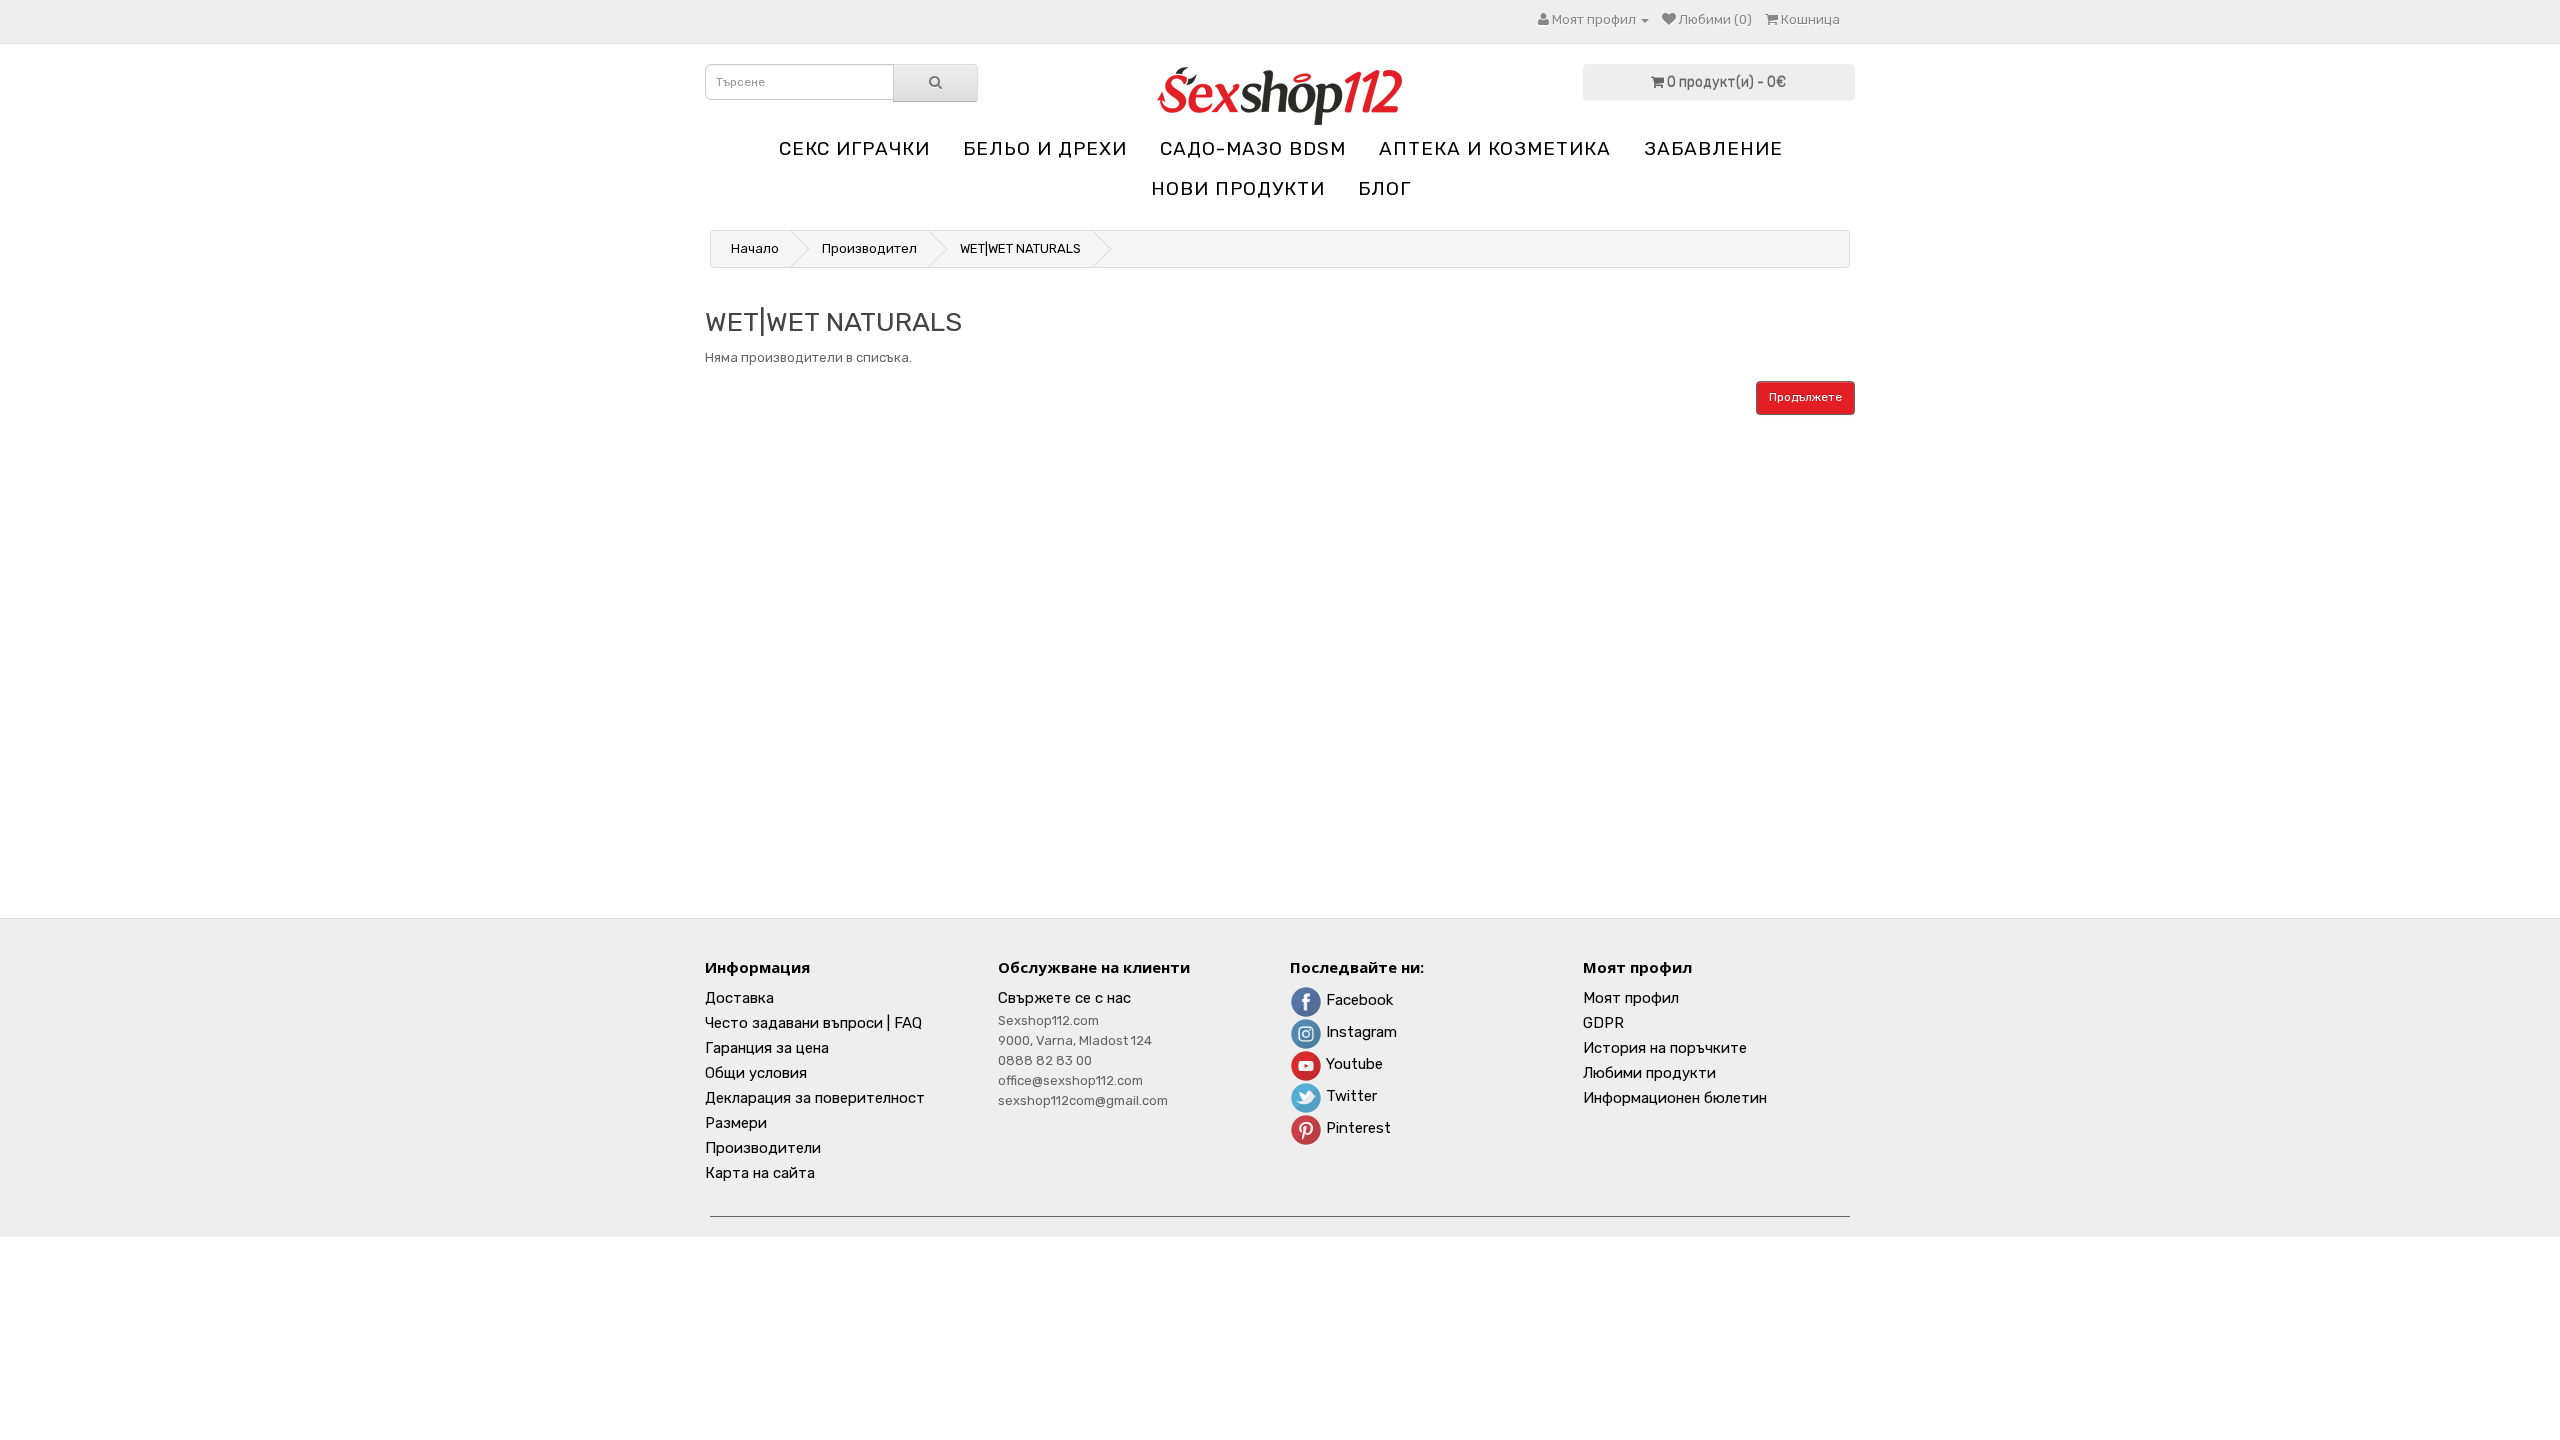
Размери (736, 1123)
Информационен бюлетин (1675, 1098)
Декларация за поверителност (815, 1098)
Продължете (1805, 397)
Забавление (1713, 148)
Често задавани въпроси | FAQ (813, 1023)
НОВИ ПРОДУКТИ (1238, 188)
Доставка (739, 998)
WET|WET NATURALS (1020, 248)
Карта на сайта (760, 1173)
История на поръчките (1665, 1048)
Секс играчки (854, 148)
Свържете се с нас (1064, 998)
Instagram (1359, 1032)
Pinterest (1356, 1128)
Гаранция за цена (767, 1048)
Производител (869, 248)
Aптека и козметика (1495, 148)
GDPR (1603, 1023)
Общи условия (756, 1073)
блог (1384, 188)
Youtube (1352, 1064)
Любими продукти (1649, 1073)
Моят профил (1631, 998)
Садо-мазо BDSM (1253, 148)
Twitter (1349, 1096)
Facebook (1357, 1000)
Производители (763, 1148)
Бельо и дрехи (1045, 148)
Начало (755, 248)
